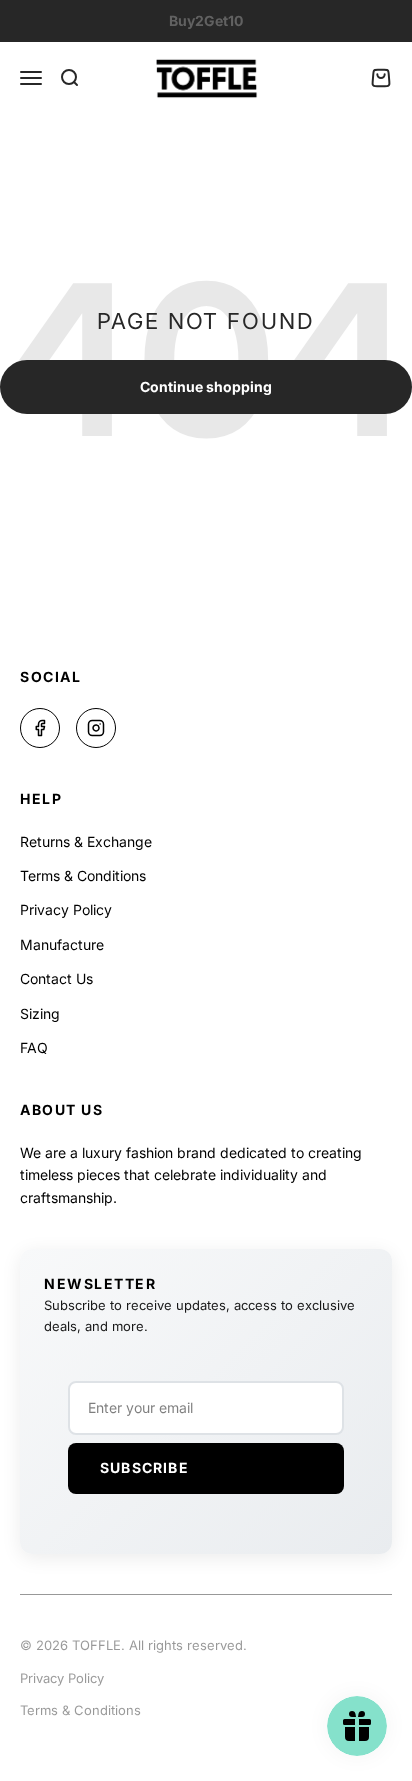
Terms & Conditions (83, 875)
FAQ (34, 1047)
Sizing (40, 1013)
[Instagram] (96, 728)
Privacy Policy (66, 909)
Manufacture (62, 944)
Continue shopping (206, 386)
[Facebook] (40, 728)
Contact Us (56, 978)
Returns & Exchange (86, 841)
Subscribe (144, 1467)
